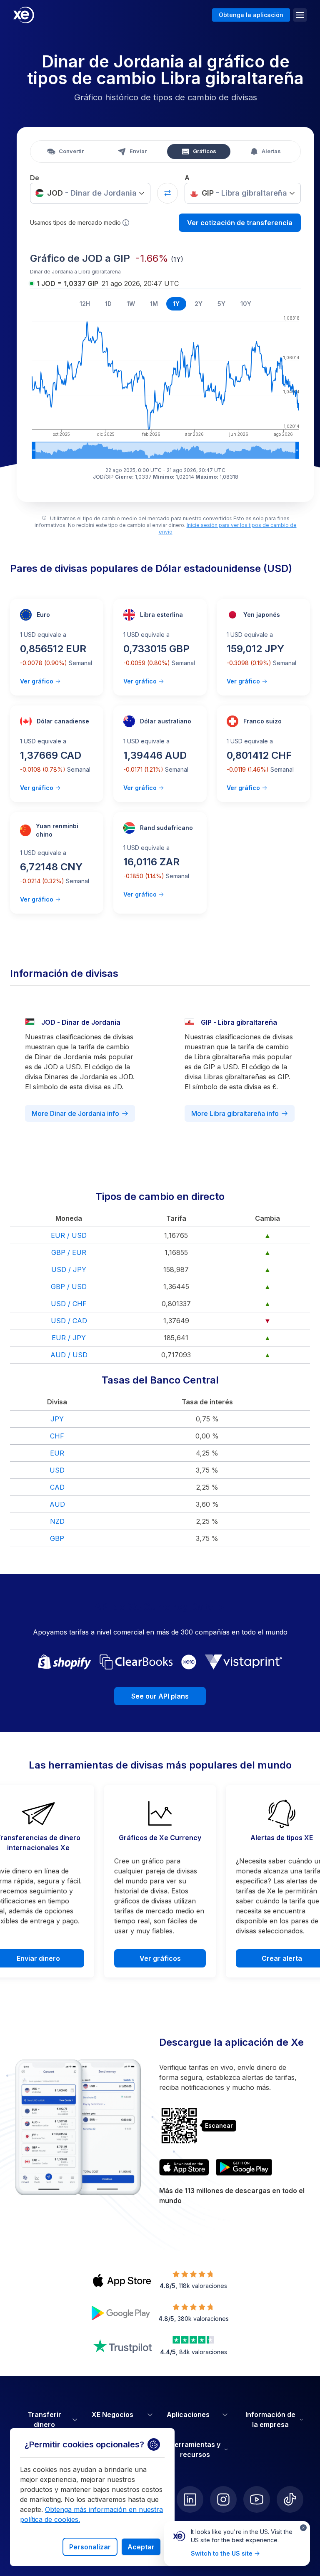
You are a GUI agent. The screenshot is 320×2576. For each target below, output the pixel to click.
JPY (57, 1419)
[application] (165, 386)
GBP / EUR (69, 1252)
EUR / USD (69, 1235)
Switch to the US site (222, 2553)
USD (57, 1470)
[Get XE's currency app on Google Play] (244, 2167)
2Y (199, 304)
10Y (246, 304)
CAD (57, 1487)
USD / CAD (69, 1321)
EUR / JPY (69, 1338)
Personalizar (90, 2547)
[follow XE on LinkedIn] (190, 2499)
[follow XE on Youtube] (257, 2499)
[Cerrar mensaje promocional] (303, 2528)
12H (85, 304)
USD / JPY (69, 1269)
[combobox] (90, 193)
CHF (57, 1436)
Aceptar (141, 2547)
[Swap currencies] (167, 193)
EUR (57, 1453)
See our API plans (160, 1696)
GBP (57, 1538)
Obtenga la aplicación (251, 15)
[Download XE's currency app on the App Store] (184, 2167)
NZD (57, 1521)
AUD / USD (69, 1355)
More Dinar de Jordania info (75, 1113)
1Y (176, 304)
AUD (57, 1504)
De (35, 178)
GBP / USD (69, 1287)
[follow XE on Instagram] (223, 2499)
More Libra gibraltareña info (235, 1113)
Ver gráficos (160, 1958)
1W (131, 304)
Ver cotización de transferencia (240, 223)
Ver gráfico (37, 681)
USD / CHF (69, 1304)
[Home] (24, 15)
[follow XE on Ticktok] (290, 2499)
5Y (221, 304)
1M (154, 304)
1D (108, 304)
